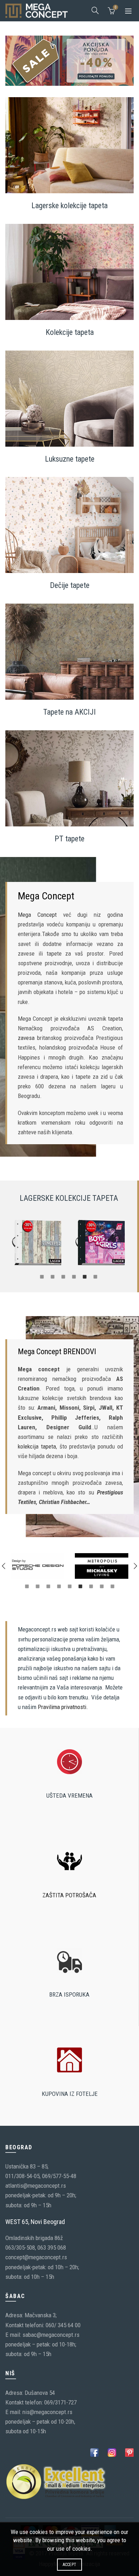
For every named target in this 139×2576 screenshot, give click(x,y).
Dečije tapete (70, 585)
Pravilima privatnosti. (63, 1707)
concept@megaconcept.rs (36, 2257)
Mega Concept (37, 915)
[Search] (95, 10)
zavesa (26, 1038)
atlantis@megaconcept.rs (36, 2186)
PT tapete (69, 839)
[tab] (42, 1276)
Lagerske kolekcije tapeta (69, 206)
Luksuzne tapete (70, 459)
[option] (37, 1243)
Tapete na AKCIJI (69, 712)
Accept (70, 2565)
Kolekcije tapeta (70, 332)
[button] (4, 1566)
